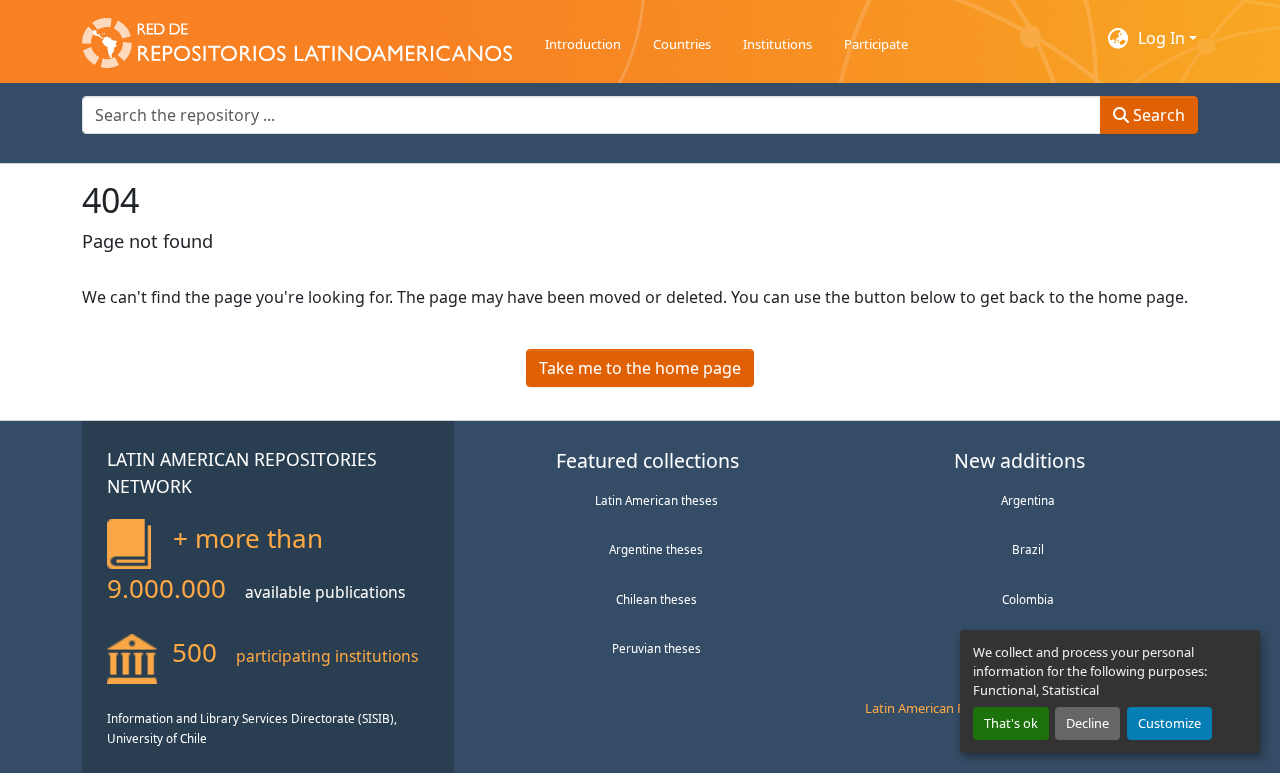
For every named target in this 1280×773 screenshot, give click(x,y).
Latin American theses (656, 500)
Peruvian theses (656, 648)
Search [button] (1157, 115)
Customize (1169, 723)
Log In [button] (1163, 38)
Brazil (1028, 549)
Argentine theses (656, 549)
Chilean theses (656, 599)
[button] (297, 38)
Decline (1087, 723)
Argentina (1028, 500)
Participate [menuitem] (876, 44)
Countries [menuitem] (682, 44)
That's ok (1011, 723)
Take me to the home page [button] (640, 368)
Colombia (1028, 599)
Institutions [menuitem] (777, 44)
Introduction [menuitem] (583, 44)
